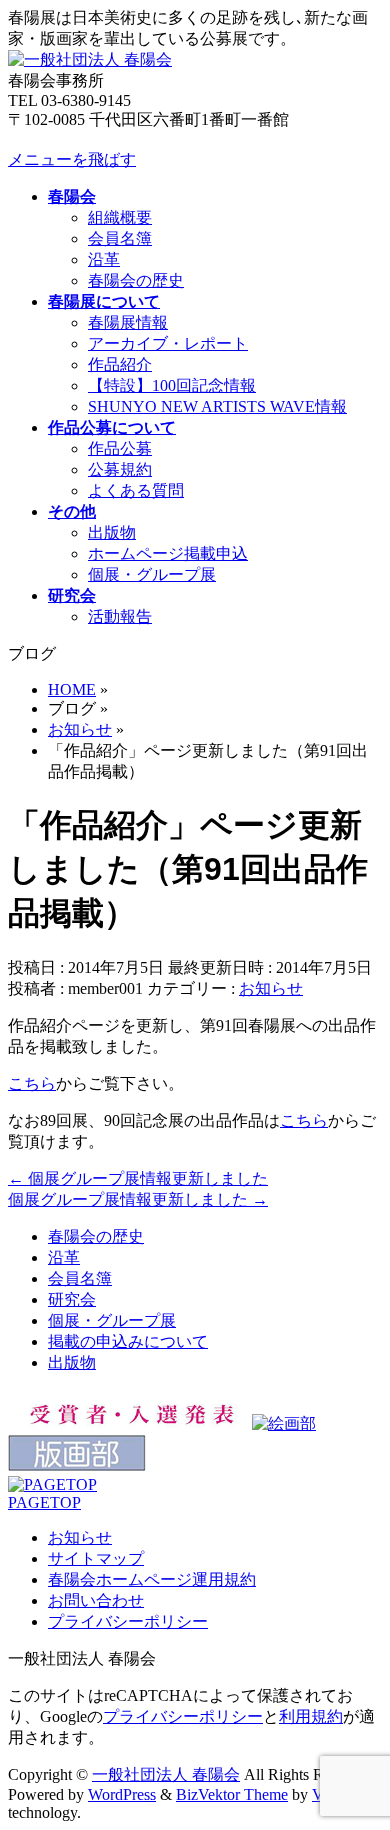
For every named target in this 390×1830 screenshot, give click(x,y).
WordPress (122, 1794)
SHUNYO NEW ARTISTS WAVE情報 (217, 406)
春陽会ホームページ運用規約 (152, 1579)
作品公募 (120, 448)
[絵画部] (284, 1423)
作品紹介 (120, 364)
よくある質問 (136, 490)
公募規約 (120, 469)
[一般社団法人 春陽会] (90, 59)
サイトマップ (96, 1558)
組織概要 (120, 217)
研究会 (72, 1299)
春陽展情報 (128, 322)
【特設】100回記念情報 (172, 385)
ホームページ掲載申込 (168, 553)
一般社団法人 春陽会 (166, 1774)
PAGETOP (44, 1502)
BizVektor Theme (232, 1794)
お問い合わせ (96, 1600)
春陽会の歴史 (136, 280)
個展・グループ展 (152, 574)
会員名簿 (120, 238)
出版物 (112, 532)
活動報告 (120, 616)
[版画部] (77, 1466)
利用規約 (311, 1716)
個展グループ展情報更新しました (138, 1178)
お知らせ (271, 988)
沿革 (104, 259)
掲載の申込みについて (128, 1341)
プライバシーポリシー (128, 1621)
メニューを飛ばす (72, 159)
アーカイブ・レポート (168, 343)
